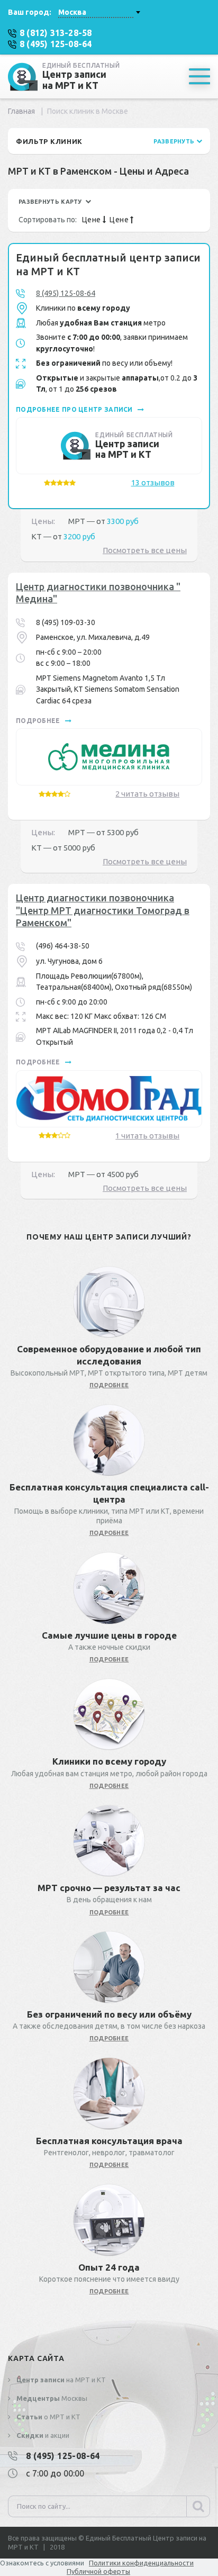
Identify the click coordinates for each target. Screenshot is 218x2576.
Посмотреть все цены (145, 550)
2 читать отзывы (147, 794)
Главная (21, 111)
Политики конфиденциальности (141, 2563)
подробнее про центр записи (75, 409)
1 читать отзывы (147, 1136)
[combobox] (99, 12)
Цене (92, 220)
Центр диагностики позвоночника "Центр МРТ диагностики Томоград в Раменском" (103, 910)
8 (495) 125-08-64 (66, 293)
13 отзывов (153, 482)
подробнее (39, 721)
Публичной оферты (98, 2571)
